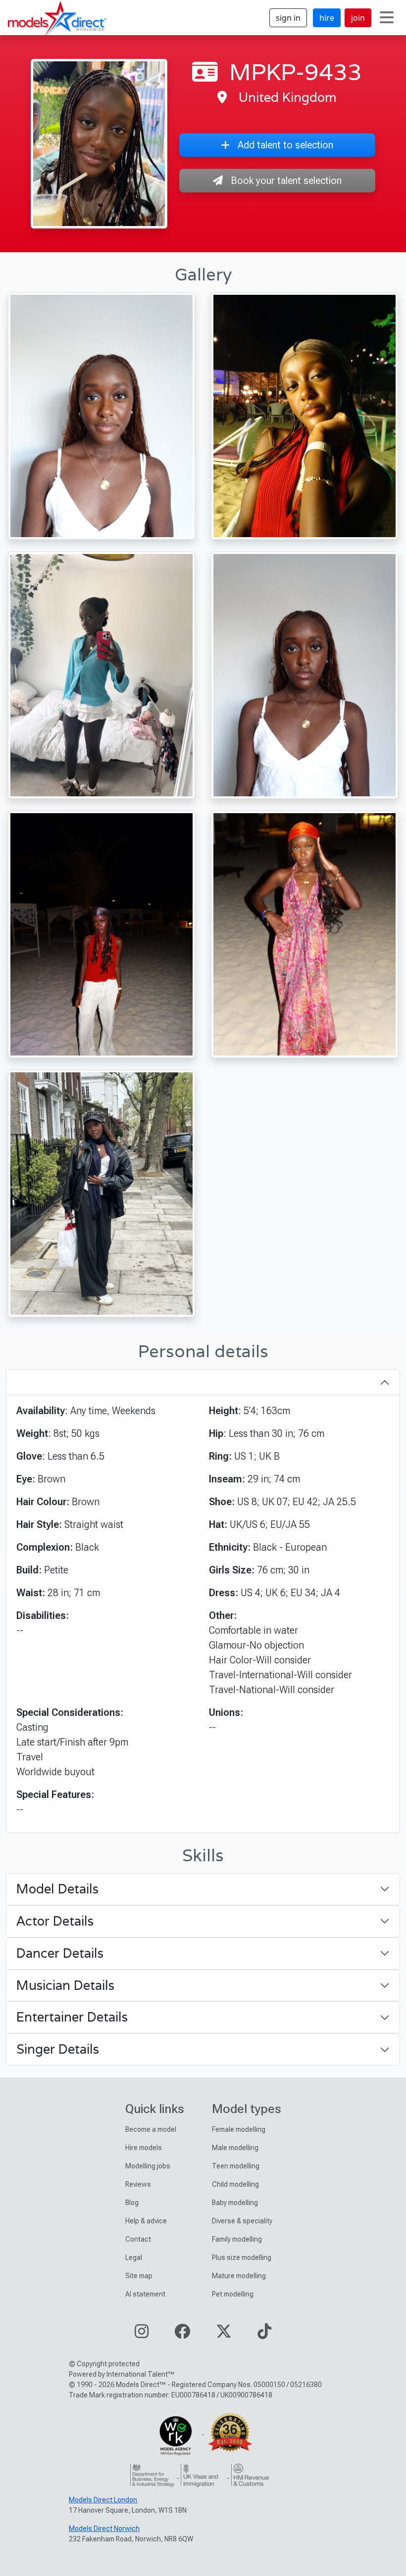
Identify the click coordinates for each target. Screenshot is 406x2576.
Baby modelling (235, 2203)
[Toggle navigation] (387, 18)
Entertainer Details (72, 2017)
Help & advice (146, 2221)
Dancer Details (60, 1953)
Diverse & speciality (242, 2221)
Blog (132, 2203)
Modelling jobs (148, 2166)
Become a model (151, 2129)
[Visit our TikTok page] (264, 2334)
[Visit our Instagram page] (142, 2334)
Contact (138, 2239)
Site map (139, 2276)
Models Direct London (103, 2500)
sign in (288, 18)
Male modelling (235, 2148)
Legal (134, 2257)
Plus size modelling (242, 2257)
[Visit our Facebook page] (182, 2334)
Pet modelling (233, 2294)
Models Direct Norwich (104, 2529)
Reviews (138, 2184)
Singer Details (58, 2049)
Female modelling (239, 2129)
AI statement (145, 2294)
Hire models (144, 2148)
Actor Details (55, 1921)
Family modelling (237, 2239)
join (358, 18)
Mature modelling (239, 2276)
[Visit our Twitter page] (224, 2334)
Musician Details (65, 1985)
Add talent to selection (285, 145)
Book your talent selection (286, 181)
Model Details (57, 1889)
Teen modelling (236, 2166)
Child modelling (235, 2184)
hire (327, 18)
